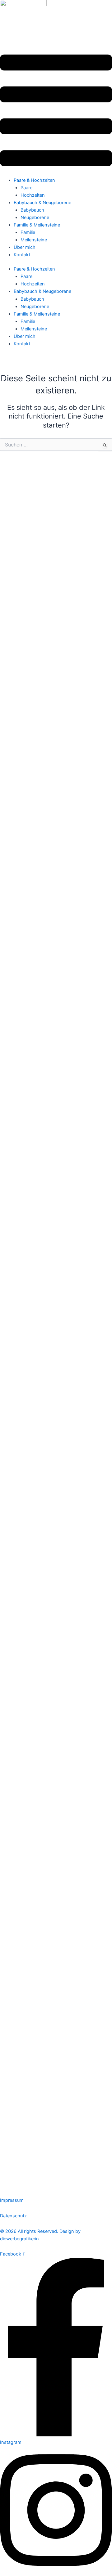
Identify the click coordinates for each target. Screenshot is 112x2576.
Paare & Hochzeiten (34, 180)
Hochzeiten (33, 195)
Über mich (25, 247)
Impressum (12, 2200)
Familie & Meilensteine (37, 225)
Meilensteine (34, 240)
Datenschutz (13, 2216)
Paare (26, 188)
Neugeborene (35, 217)
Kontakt (22, 255)
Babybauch (32, 210)
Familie (28, 232)
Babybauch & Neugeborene (42, 203)
